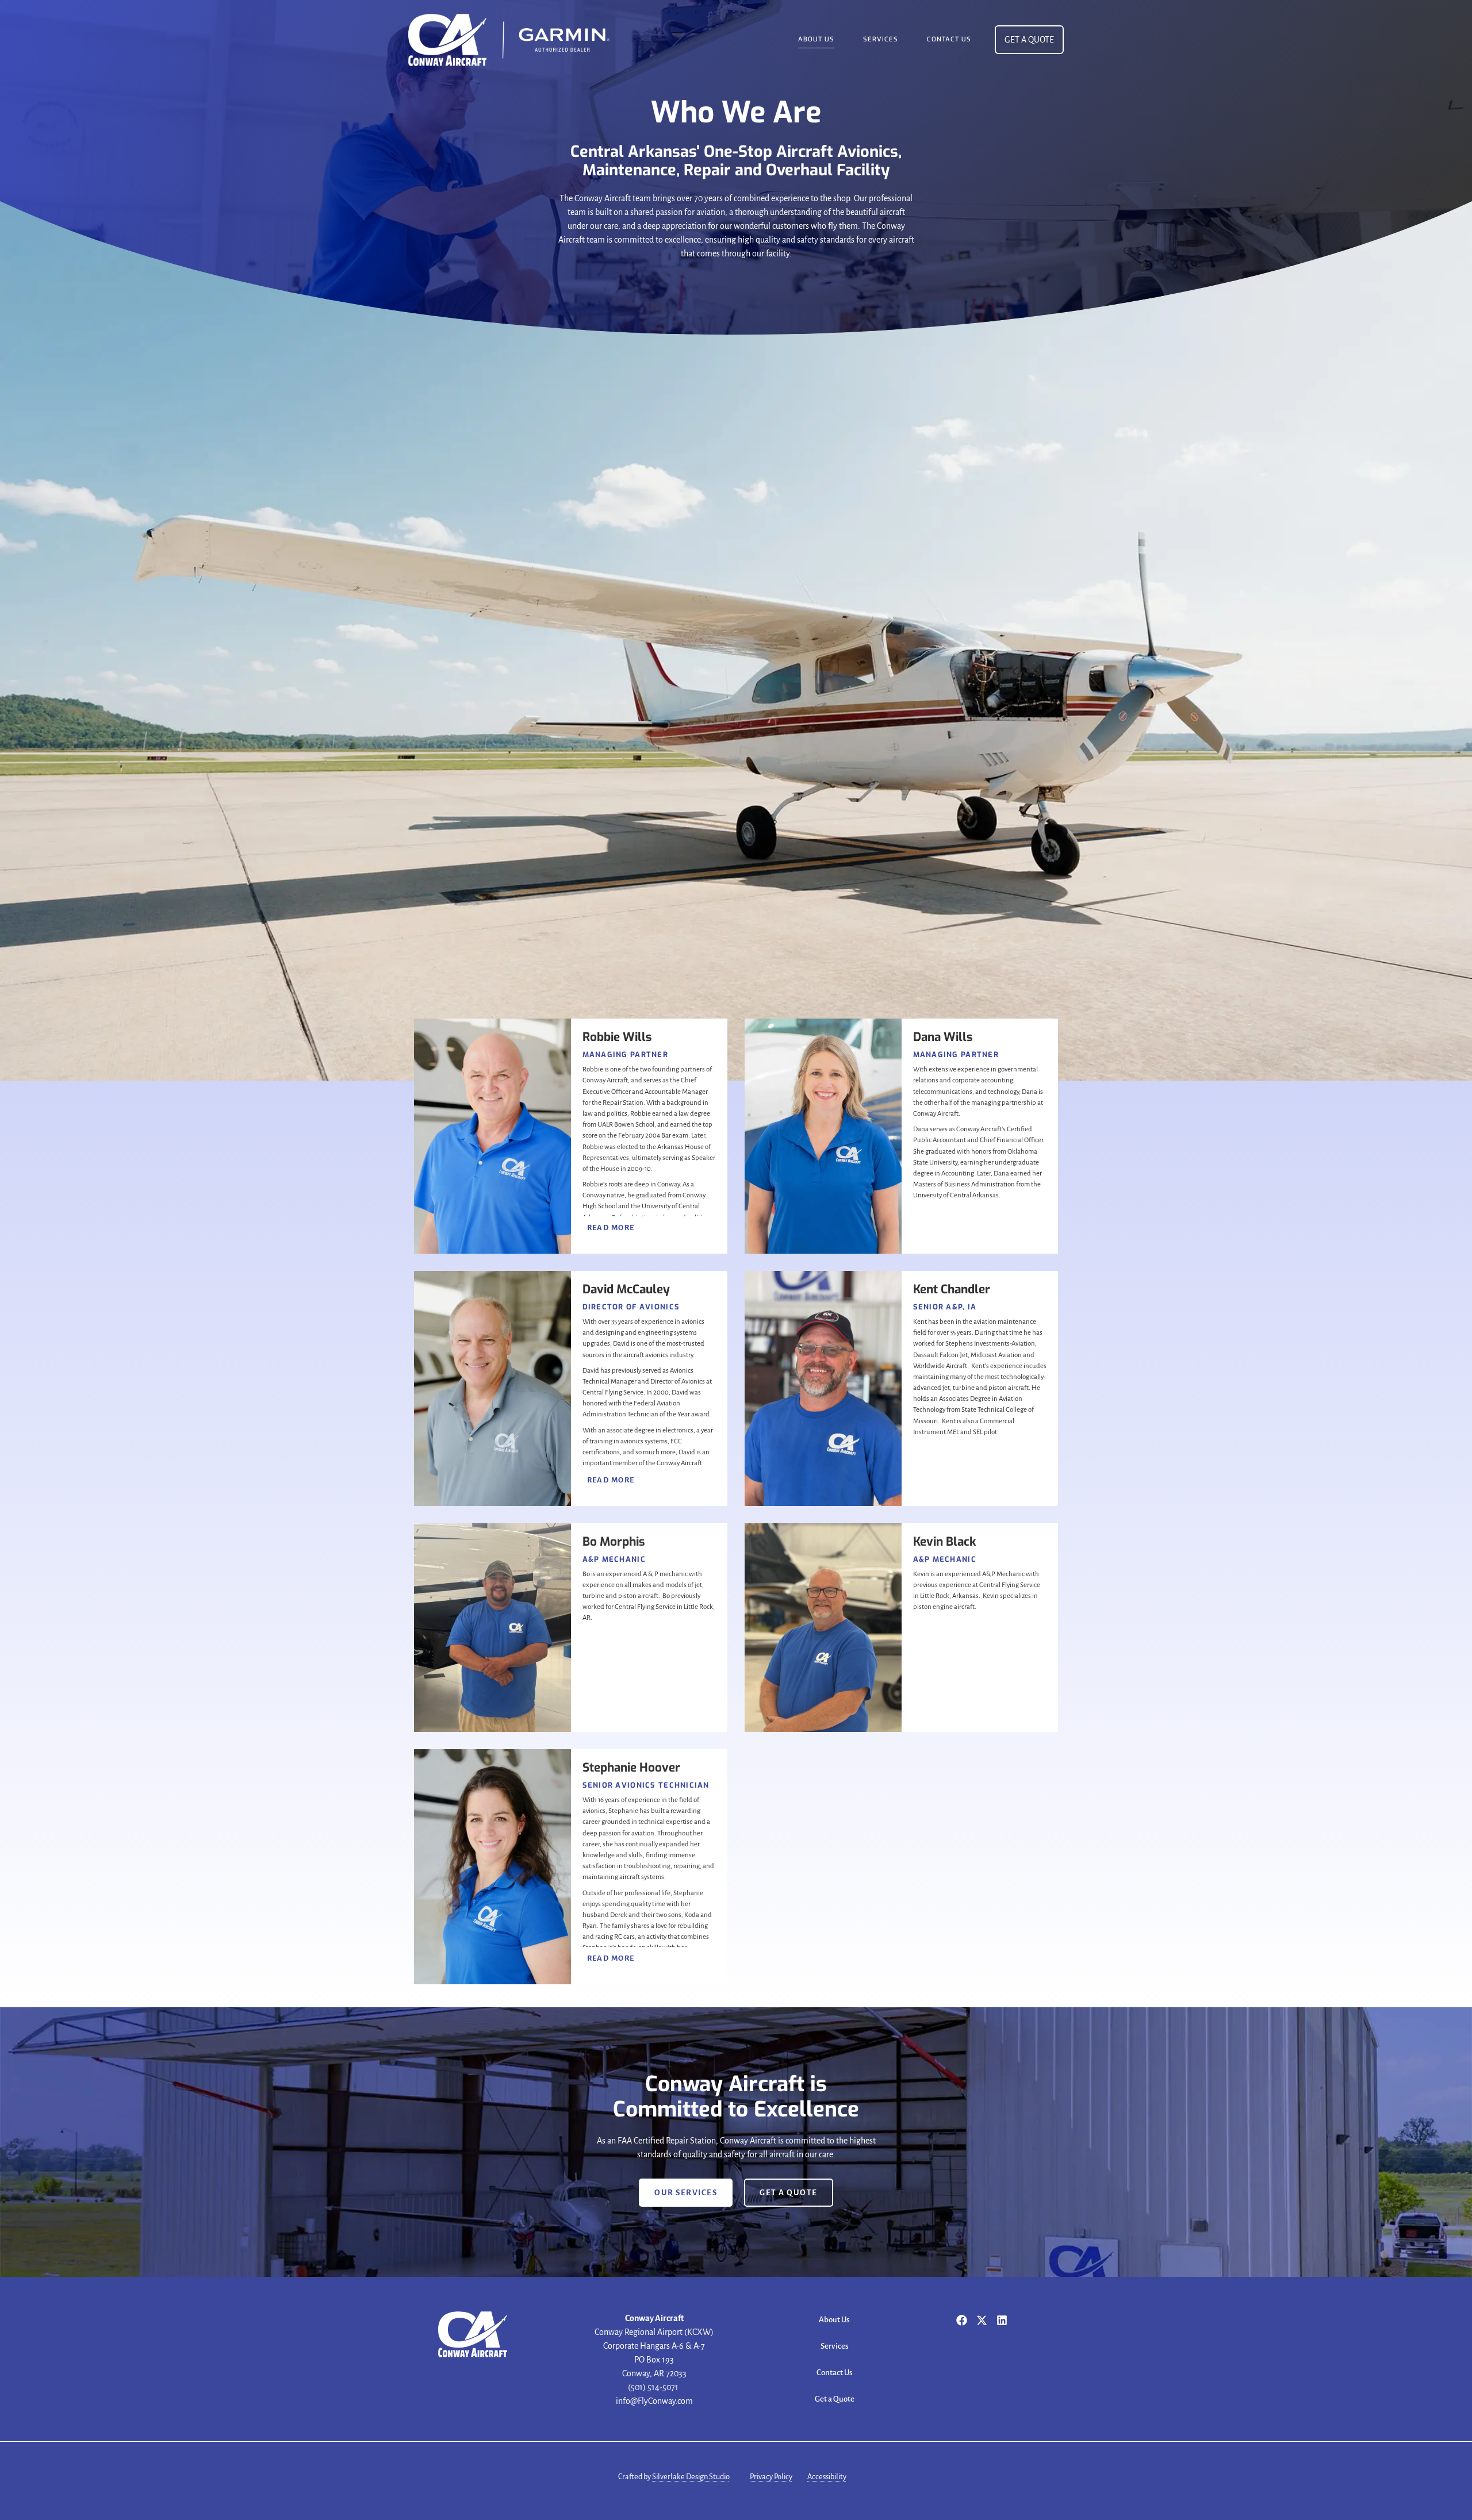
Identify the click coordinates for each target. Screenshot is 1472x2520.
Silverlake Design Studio (691, 2477)
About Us (816, 39)
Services (881, 39)
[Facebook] (962, 2320)
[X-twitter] (982, 2320)
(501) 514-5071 (654, 2387)
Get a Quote (835, 2399)
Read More (611, 1228)
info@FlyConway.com (654, 2401)
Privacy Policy (771, 2477)
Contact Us (949, 39)
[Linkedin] (1002, 2320)
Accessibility (827, 2477)
